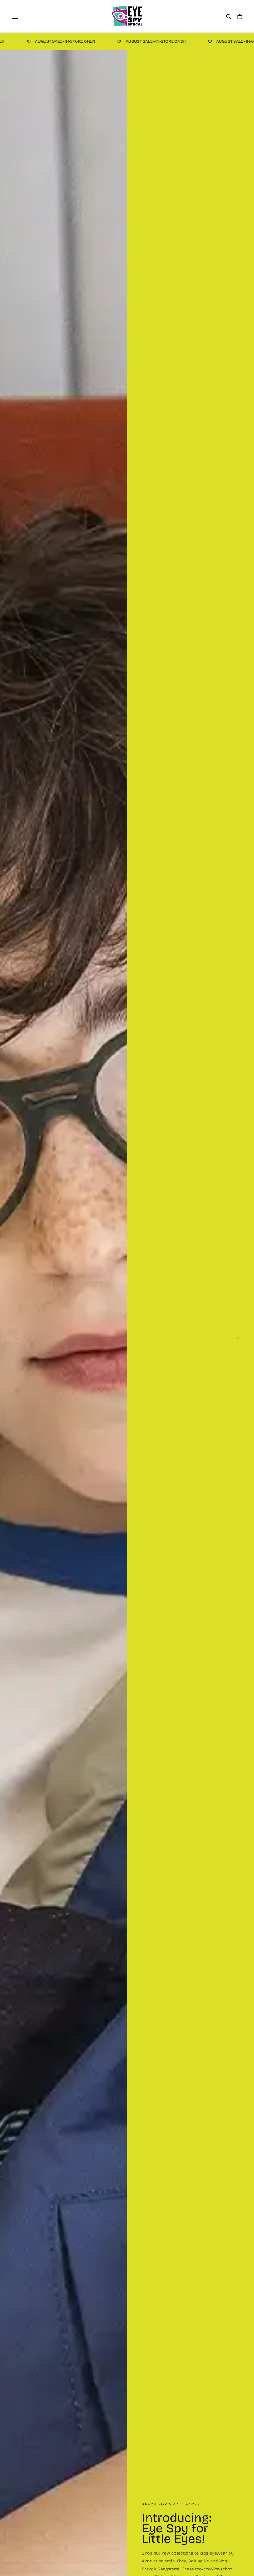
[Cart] (240, 17)
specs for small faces (171, 2504)
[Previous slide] (15, 1338)
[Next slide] (239, 1338)
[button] (15, 16)
